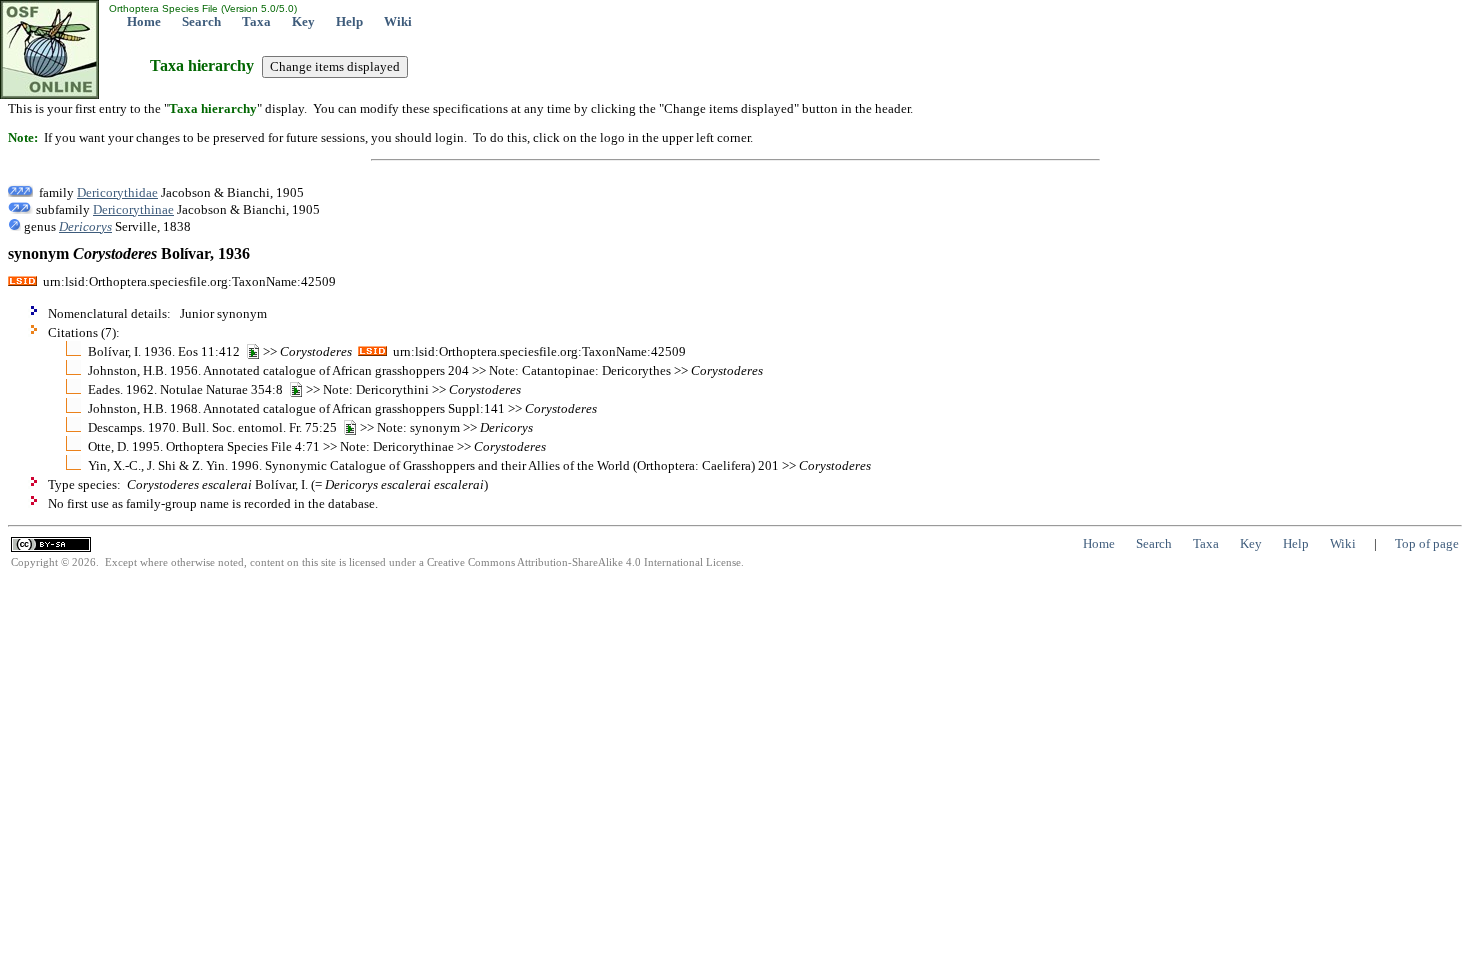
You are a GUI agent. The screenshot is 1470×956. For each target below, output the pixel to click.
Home (144, 21)
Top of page (1427, 543)
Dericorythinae (133, 209)
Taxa (256, 21)
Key (303, 21)
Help (349, 21)
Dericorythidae (117, 192)
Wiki (398, 21)
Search (201, 21)
